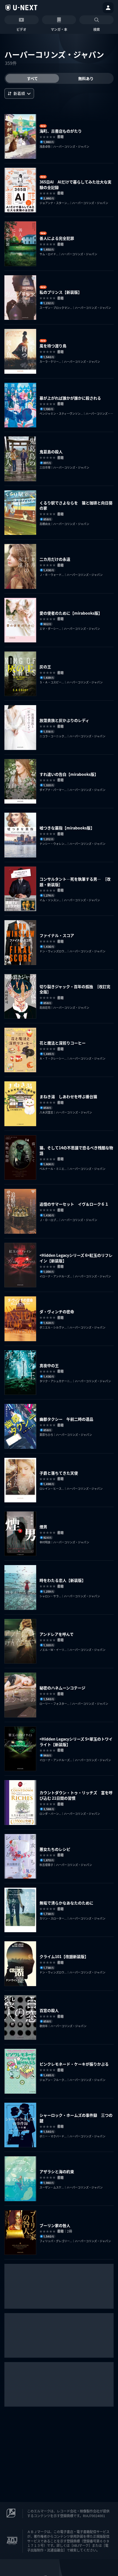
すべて (32, 78)
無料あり (86, 78)
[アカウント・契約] (108, 8)
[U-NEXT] (21, 8)
